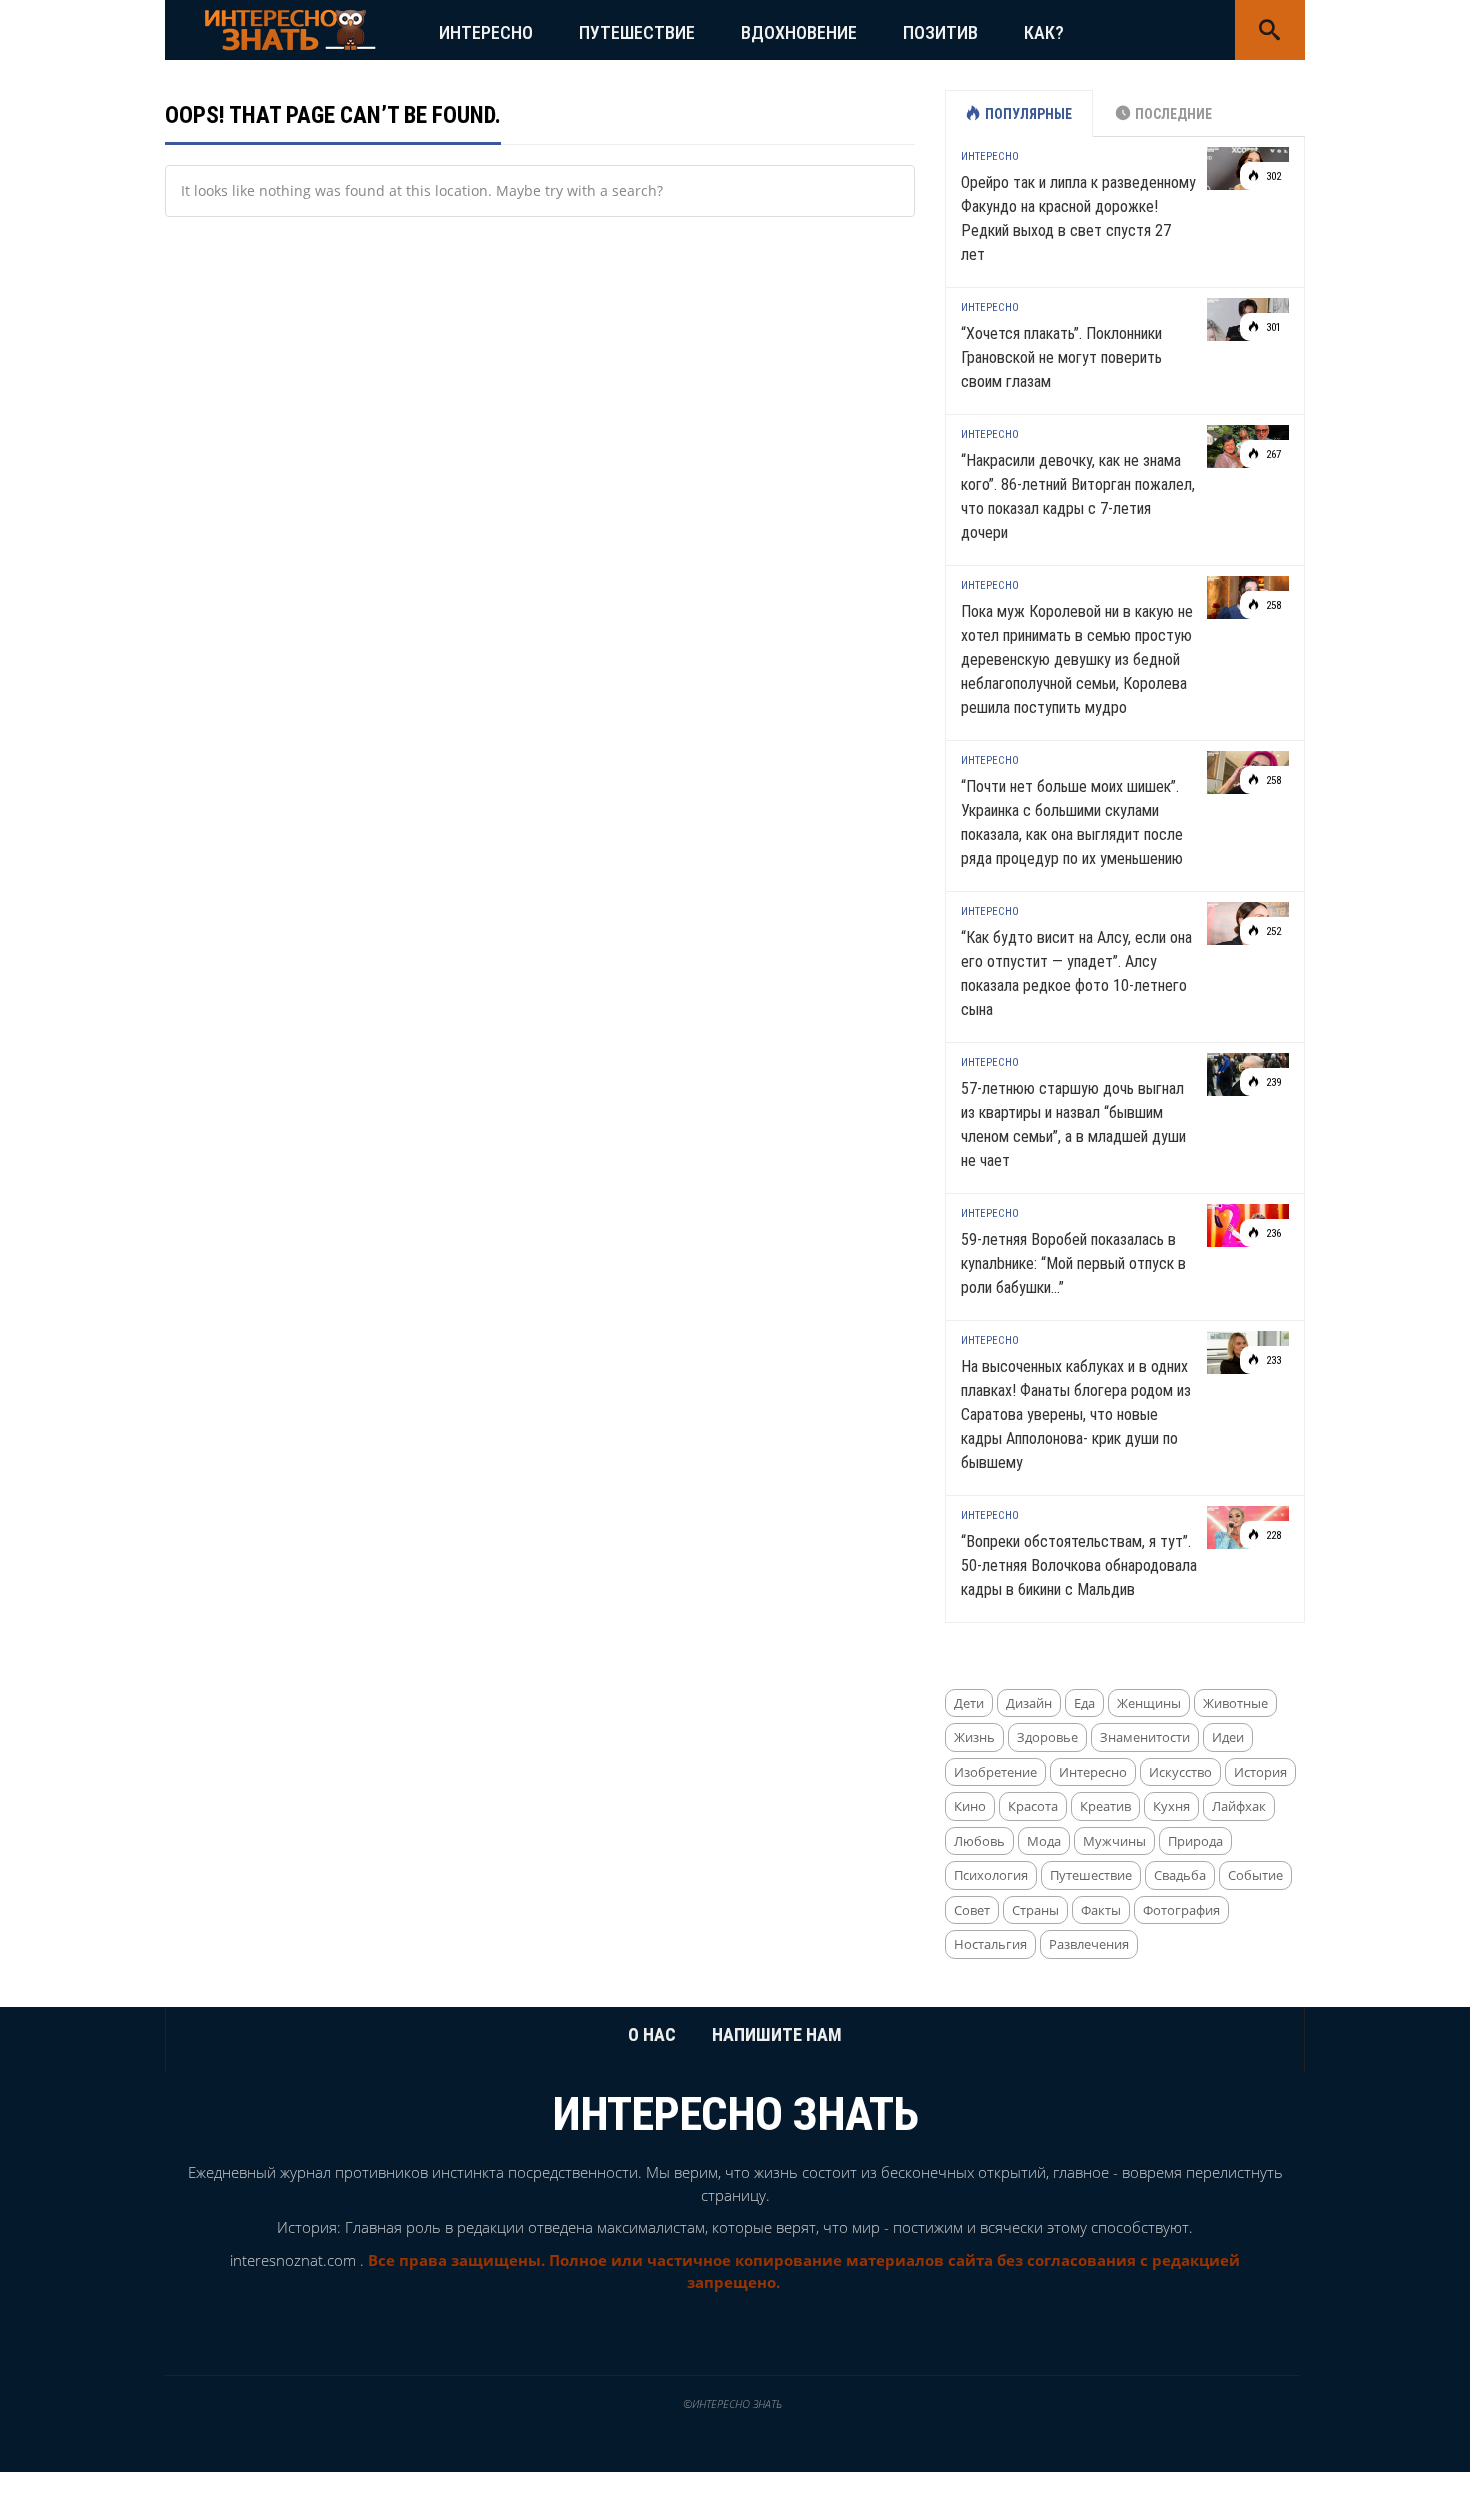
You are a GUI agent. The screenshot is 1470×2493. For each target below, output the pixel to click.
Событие (1255, 1875)
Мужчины (1114, 1841)
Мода (1044, 1841)
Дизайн (1029, 1703)
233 (1272, 1360)
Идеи (1228, 1737)
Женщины (1149, 1703)
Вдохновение (799, 32)
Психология (991, 1875)
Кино (970, 1806)
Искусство (1180, 1772)
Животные (1235, 1703)
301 (1272, 327)
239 (1272, 1082)
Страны (1035, 1910)
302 (1272, 176)
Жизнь (974, 1737)
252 (1272, 931)
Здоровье (1047, 1737)
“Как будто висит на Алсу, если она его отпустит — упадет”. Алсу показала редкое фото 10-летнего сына (1076, 973)
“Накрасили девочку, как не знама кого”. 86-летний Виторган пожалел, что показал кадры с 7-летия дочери (1078, 496)
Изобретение (995, 1772)
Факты (1101, 1910)
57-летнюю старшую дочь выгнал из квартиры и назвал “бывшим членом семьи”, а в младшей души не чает (1073, 1124)
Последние (1173, 114)
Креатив (1105, 1806)
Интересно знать (735, 2114)
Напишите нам (777, 2034)
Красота (1033, 1806)
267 (1272, 454)
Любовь (979, 1841)
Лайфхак (1239, 1806)
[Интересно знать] (290, 28)
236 (1272, 1233)
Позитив (940, 32)
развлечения (1089, 1944)
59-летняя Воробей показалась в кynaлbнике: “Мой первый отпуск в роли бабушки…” (1073, 1263)
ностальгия (990, 1944)
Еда (1084, 1703)
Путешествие (637, 32)
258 (1272, 605)
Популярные (1028, 114)
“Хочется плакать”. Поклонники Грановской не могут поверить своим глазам (1061, 357)
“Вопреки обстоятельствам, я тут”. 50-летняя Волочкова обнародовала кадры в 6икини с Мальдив (1079, 1565)
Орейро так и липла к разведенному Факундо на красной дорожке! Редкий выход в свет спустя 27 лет (1078, 218)
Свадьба (1180, 1875)
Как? (1044, 32)
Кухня (1171, 1806)
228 (1272, 1535)
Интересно (486, 32)
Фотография (1181, 1910)
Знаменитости (1145, 1737)
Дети (969, 1703)
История (1260, 1772)
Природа (1195, 1841)
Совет (972, 1910)
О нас (652, 2034)
